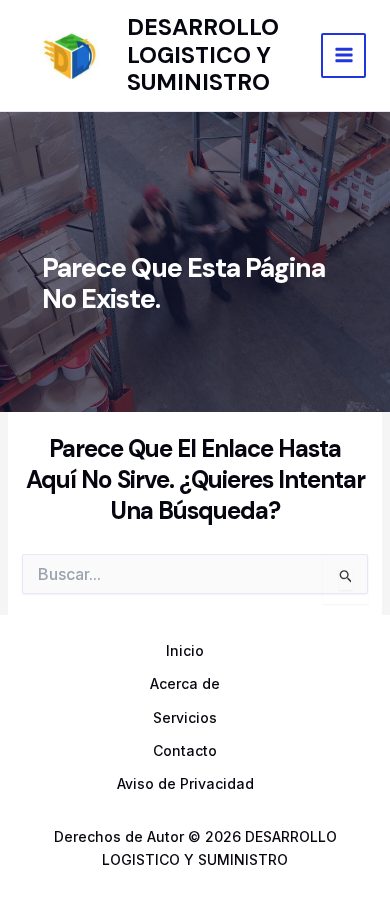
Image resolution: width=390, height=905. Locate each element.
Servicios (185, 717)
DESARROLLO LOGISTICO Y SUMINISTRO (203, 54)
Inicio (185, 650)
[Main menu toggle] (343, 55)
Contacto (185, 750)
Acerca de (185, 683)
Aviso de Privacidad (185, 783)
